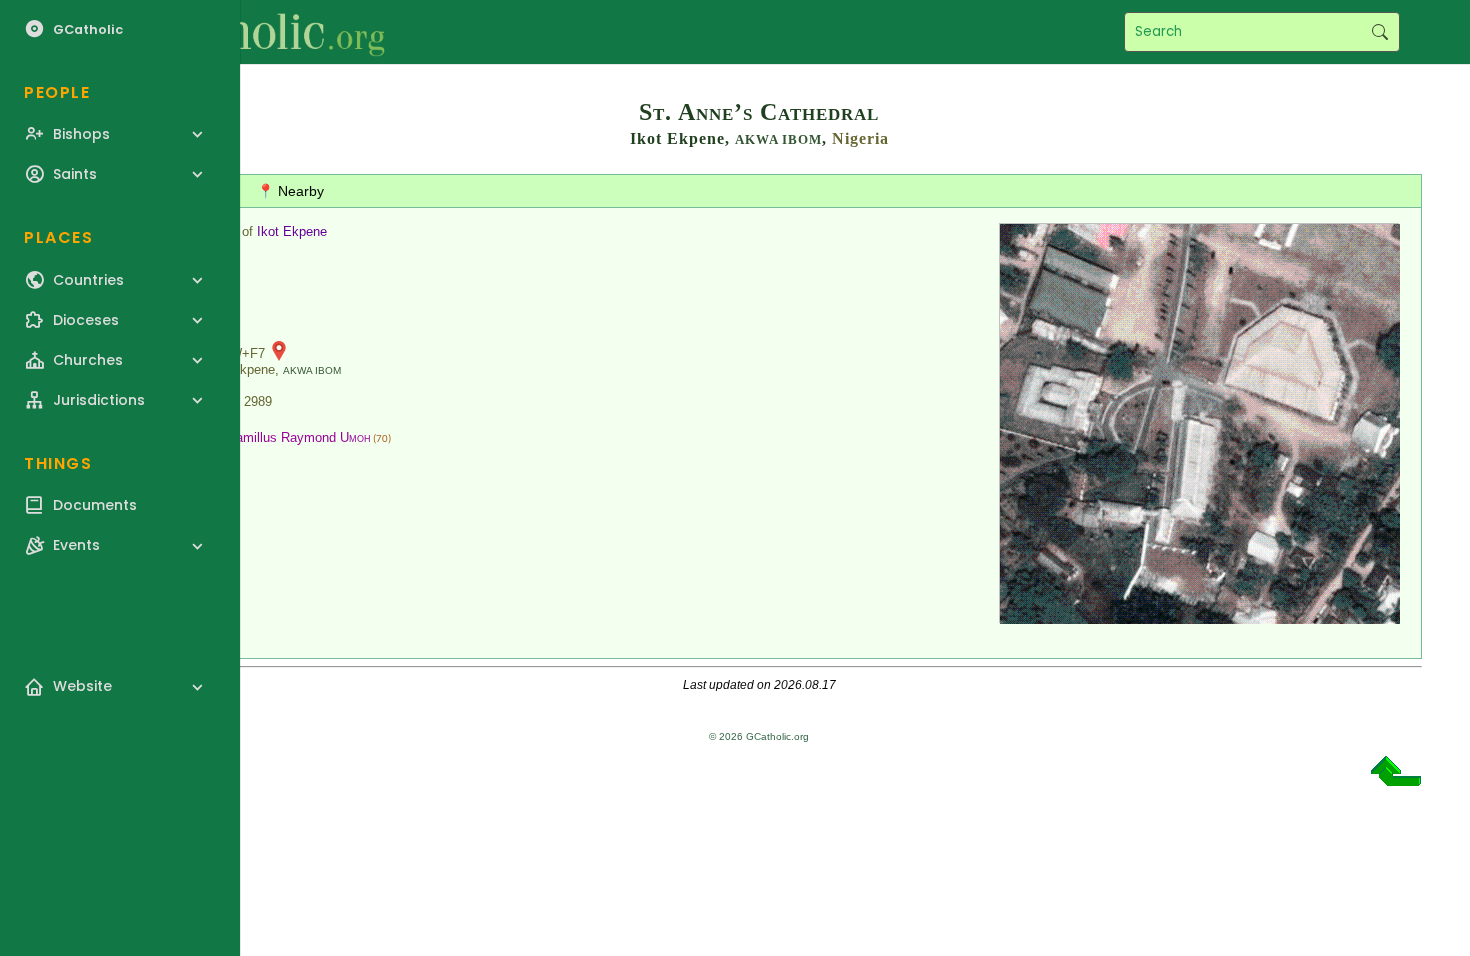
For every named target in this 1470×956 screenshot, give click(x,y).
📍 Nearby (290, 191)
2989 (258, 401)
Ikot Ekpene (292, 231)
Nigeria (860, 138)
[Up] (1396, 778)
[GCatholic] (246, 32)
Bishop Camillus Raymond (277, 437)
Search (1379, 32)
